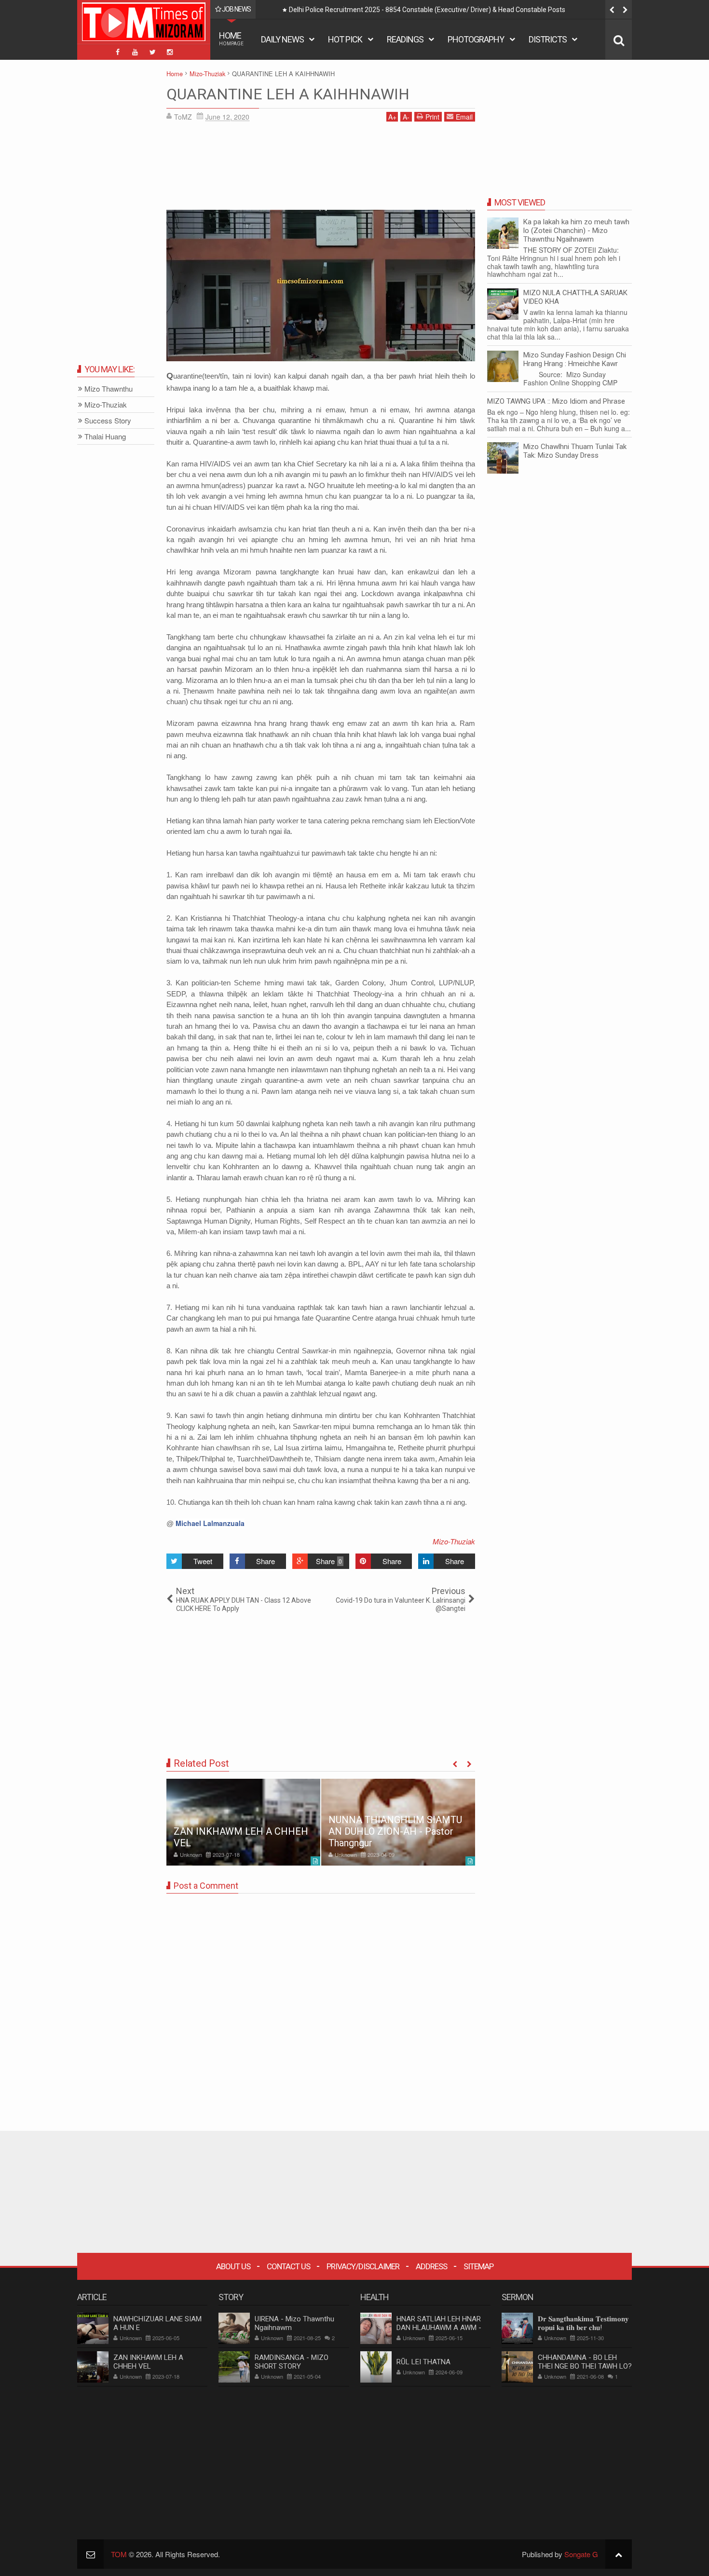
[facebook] (118, 52)
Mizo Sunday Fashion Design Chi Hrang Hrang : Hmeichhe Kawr (575, 359)
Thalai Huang (105, 437)
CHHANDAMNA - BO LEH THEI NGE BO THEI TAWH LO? (585, 2362)
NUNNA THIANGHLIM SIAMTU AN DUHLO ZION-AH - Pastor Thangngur (395, 1831)
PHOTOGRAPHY (476, 39)
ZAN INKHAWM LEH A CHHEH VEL (148, 2362)
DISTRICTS (548, 39)
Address (431, 2266)
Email (464, 117)
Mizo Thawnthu (109, 389)
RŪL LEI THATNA (423, 2362)
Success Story (108, 421)
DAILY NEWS (282, 39)
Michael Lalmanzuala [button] (210, 1523)
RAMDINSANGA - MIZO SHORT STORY (292, 2362)
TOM (119, 2554)
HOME (231, 38)
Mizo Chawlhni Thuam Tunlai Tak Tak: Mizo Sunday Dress (575, 451)
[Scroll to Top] (619, 2554)
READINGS (405, 39)
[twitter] (152, 52)
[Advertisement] (321, 169)
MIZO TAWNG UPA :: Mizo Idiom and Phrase (556, 401)
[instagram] (170, 52)
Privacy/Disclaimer (363, 2266)
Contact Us (288, 2266)
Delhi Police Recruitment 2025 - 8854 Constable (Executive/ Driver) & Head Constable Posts (427, 10)
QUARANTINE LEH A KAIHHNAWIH (288, 94)
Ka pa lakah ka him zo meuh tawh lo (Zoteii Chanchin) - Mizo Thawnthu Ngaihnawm (576, 231)
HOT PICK (345, 39)
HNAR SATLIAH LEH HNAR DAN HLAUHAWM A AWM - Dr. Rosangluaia (439, 2328)
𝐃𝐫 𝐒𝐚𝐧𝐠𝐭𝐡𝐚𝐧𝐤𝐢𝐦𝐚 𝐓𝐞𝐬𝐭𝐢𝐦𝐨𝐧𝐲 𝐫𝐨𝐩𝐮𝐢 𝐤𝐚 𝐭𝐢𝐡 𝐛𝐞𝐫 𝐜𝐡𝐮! (583, 2323)
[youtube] (135, 52)
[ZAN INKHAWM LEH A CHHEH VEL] (243, 1822)
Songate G (581, 2554)
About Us (233, 2266)
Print (432, 117)
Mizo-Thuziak (454, 1541)
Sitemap (478, 2266)
